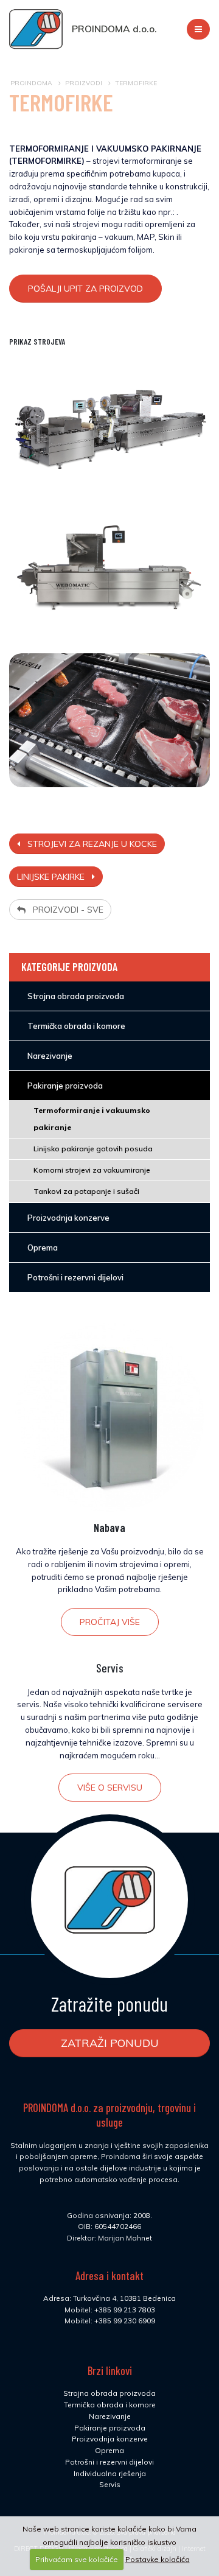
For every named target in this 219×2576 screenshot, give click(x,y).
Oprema (109, 2450)
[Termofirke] (109, 423)
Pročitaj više (110, 1622)
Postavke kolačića (158, 2559)
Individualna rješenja (110, 2473)
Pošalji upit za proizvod (85, 289)
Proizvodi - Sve (64, 910)
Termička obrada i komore (110, 2405)
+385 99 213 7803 (125, 2310)
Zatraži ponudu (110, 2043)
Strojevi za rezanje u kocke (89, 844)
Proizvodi (84, 83)
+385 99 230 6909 (125, 2321)
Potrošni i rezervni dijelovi (109, 2462)
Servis (110, 1668)
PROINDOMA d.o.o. (114, 29)
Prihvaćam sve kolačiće (77, 2559)
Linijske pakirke (54, 877)
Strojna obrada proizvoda (109, 2393)
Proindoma (31, 83)
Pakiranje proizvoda (110, 2428)
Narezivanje (110, 2416)
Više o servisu (110, 1788)
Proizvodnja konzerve (110, 2439)
